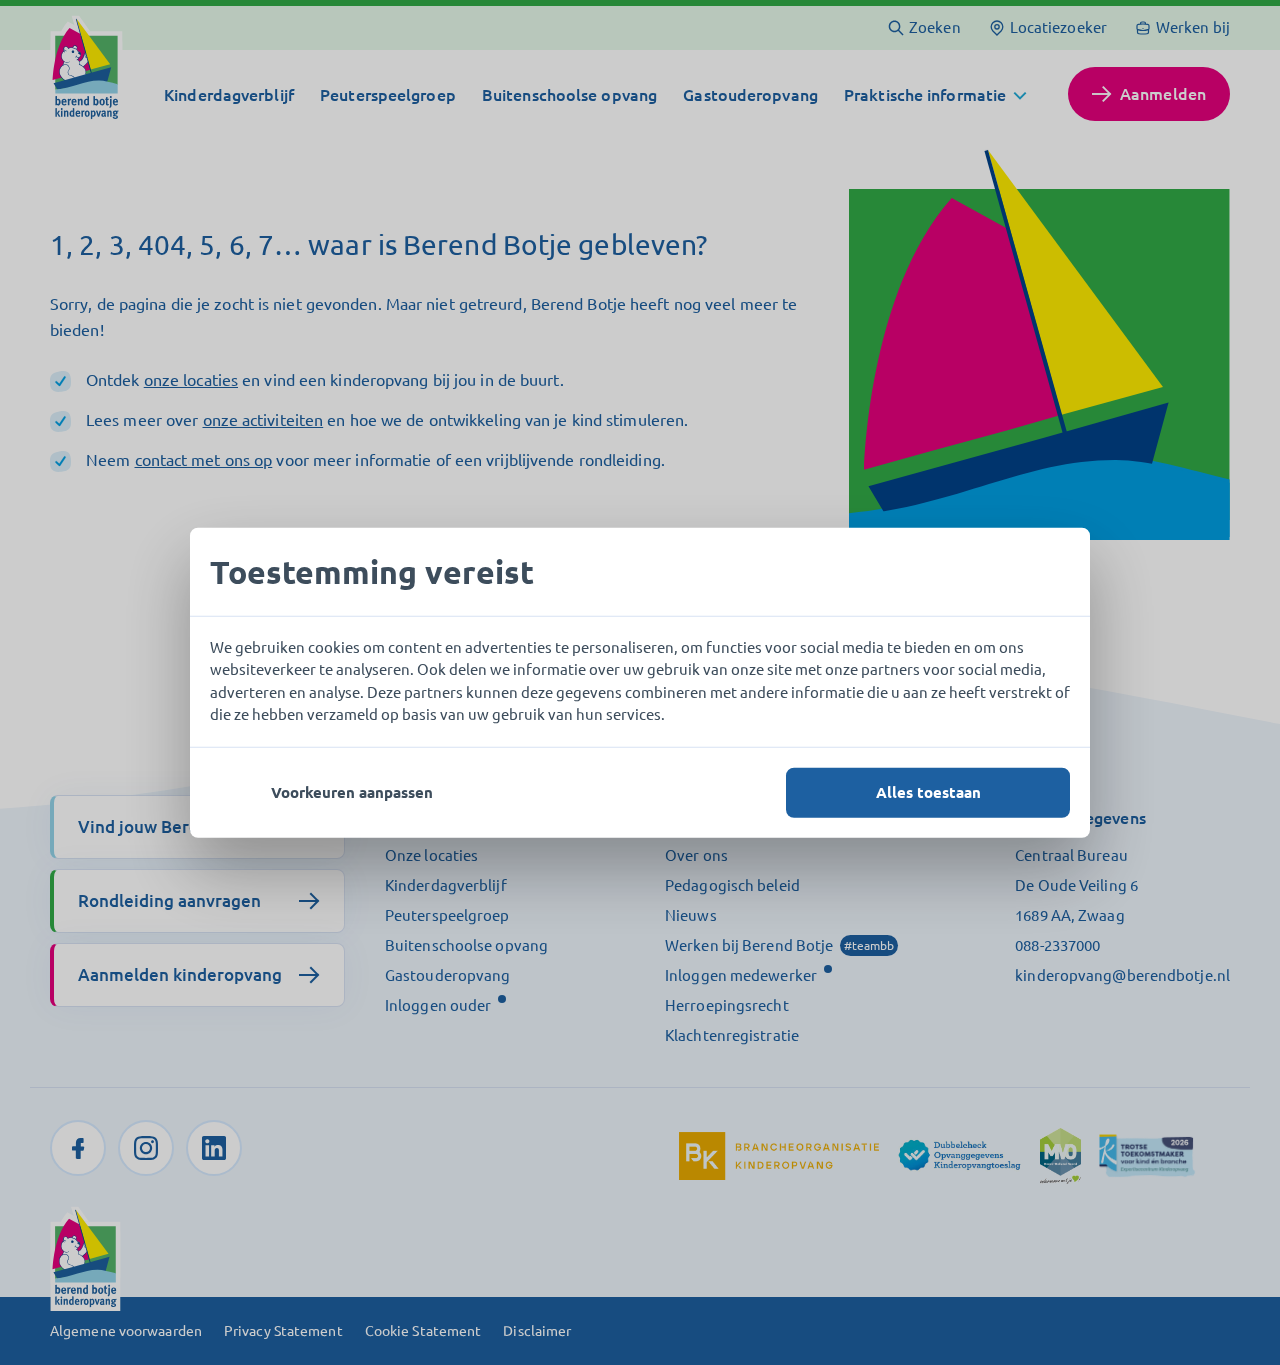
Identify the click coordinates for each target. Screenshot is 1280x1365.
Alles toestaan (928, 791)
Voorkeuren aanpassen (352, 791)
